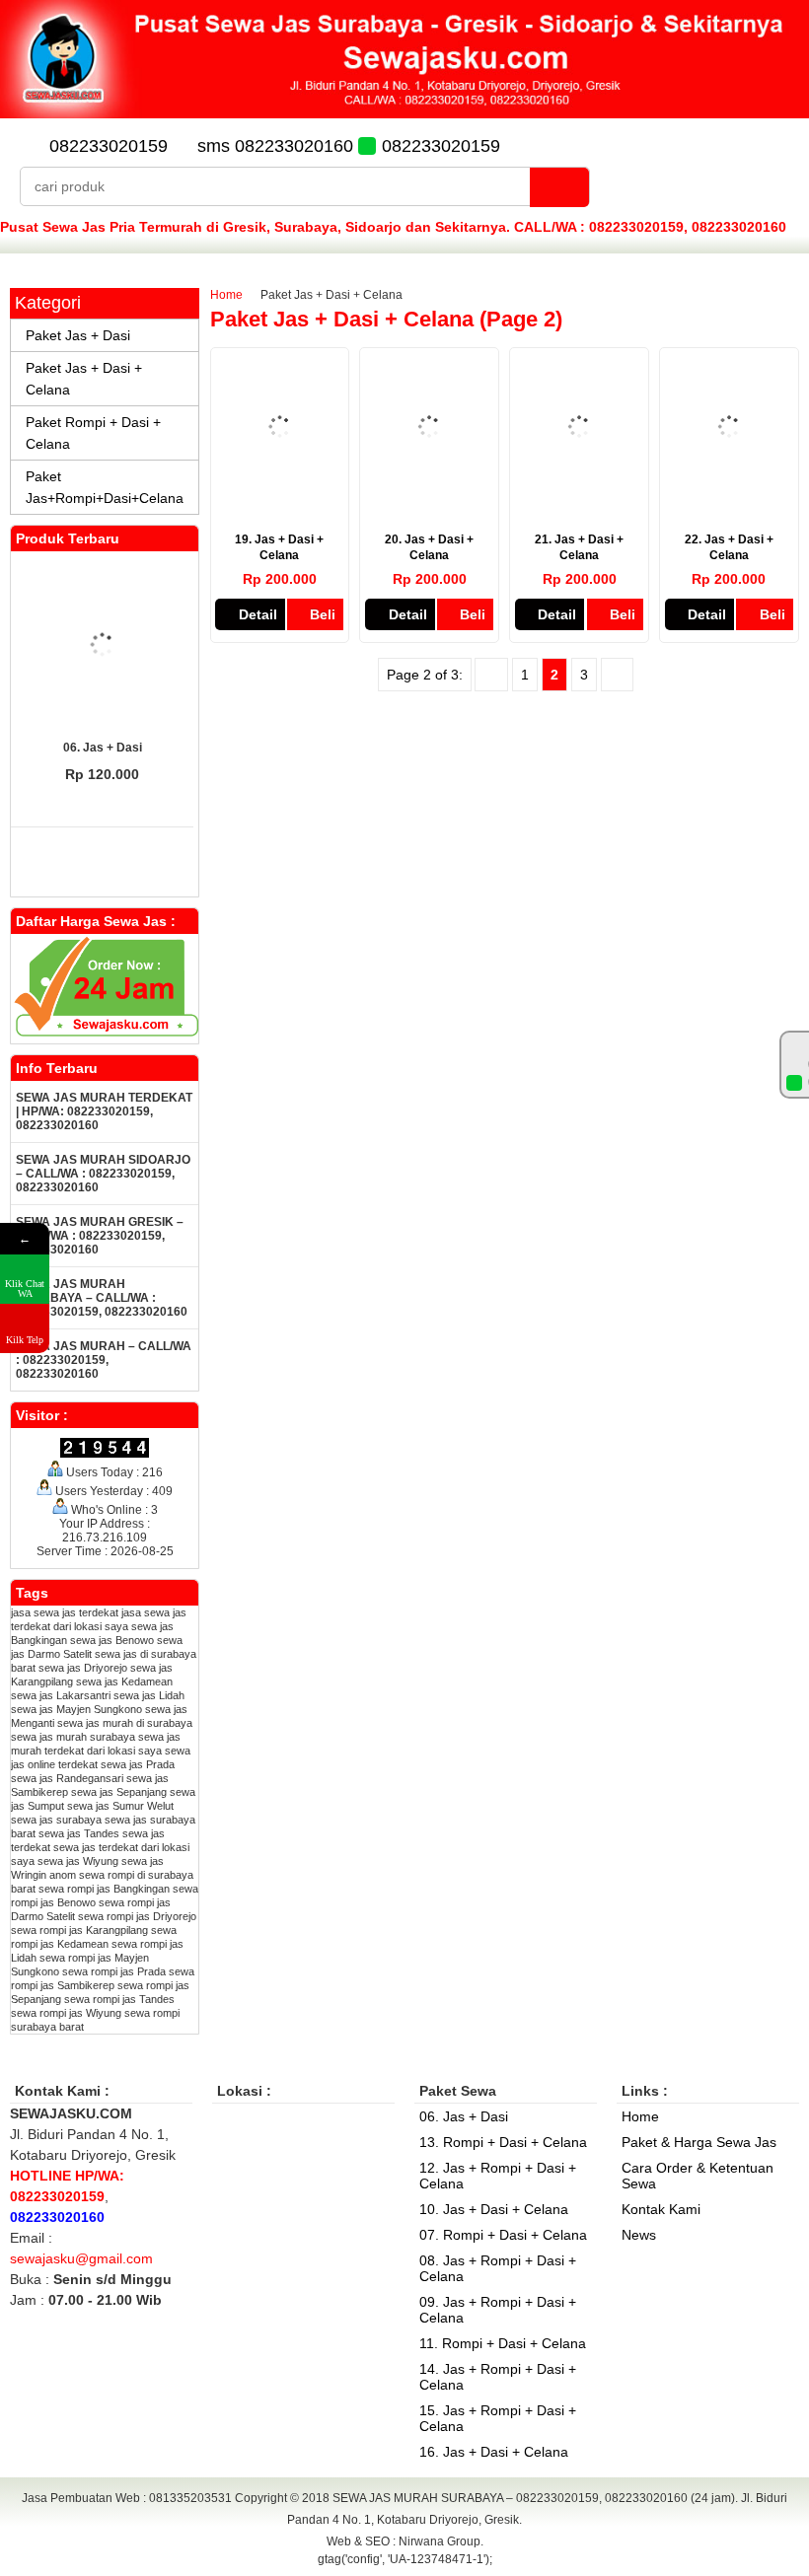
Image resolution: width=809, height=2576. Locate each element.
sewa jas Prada (138, 1764)
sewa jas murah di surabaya (125, 1723)
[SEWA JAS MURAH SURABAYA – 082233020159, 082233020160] (404, 113)
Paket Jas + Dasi (78, 335)
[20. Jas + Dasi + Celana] (429, 490)
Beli (323, 614)
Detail (258, 614)
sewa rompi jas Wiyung (66, 2013)
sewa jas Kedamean (124, 1682)
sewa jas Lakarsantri (61, 1695)
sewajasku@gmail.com (81, 2258)
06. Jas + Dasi (103, 748)
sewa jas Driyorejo (83, 1668)
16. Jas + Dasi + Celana (494, 2452)
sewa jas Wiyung (78, 1861)
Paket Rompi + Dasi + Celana (93, 433)
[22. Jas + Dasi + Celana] (729, 490)
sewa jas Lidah (149, 1695)
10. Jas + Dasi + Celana (494, 2209)
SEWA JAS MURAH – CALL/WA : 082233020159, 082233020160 (104, 1360)
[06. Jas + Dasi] (103, 646)
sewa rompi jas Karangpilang (79, 1930)
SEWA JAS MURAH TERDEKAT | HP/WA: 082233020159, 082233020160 (104, 1111)
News (639, 2235)
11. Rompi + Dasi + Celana (503, 2343)
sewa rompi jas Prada (114, 1971)
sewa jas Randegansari (67, 1778)
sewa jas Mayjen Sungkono (76, 1709)
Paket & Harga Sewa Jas (699, 2142)
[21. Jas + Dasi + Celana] (579, 490)
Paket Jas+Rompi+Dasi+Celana (105, 487)
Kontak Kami (661, 2209)
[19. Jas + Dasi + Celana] (280, 490)
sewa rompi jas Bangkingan (104, 1889)
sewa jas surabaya (56, 1820)
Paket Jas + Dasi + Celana (84, 379)
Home (226, 295)
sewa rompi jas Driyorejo (137, 1916)
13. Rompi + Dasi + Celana (503, 2142)
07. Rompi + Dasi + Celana (503, 2235)
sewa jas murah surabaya (73, 1737)
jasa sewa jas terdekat (65, 1612)
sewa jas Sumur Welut (120, 1806)
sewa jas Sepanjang (119, 1792)
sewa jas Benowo (112, 1640)
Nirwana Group (440, 2541)
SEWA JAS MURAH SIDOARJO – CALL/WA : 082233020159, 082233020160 (103, 1174)
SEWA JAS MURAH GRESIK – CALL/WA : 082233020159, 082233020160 (100, 1236)
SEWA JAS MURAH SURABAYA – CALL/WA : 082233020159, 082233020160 (102, 1298)
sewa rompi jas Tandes (119, 1999)
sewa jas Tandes (79, 1833)
